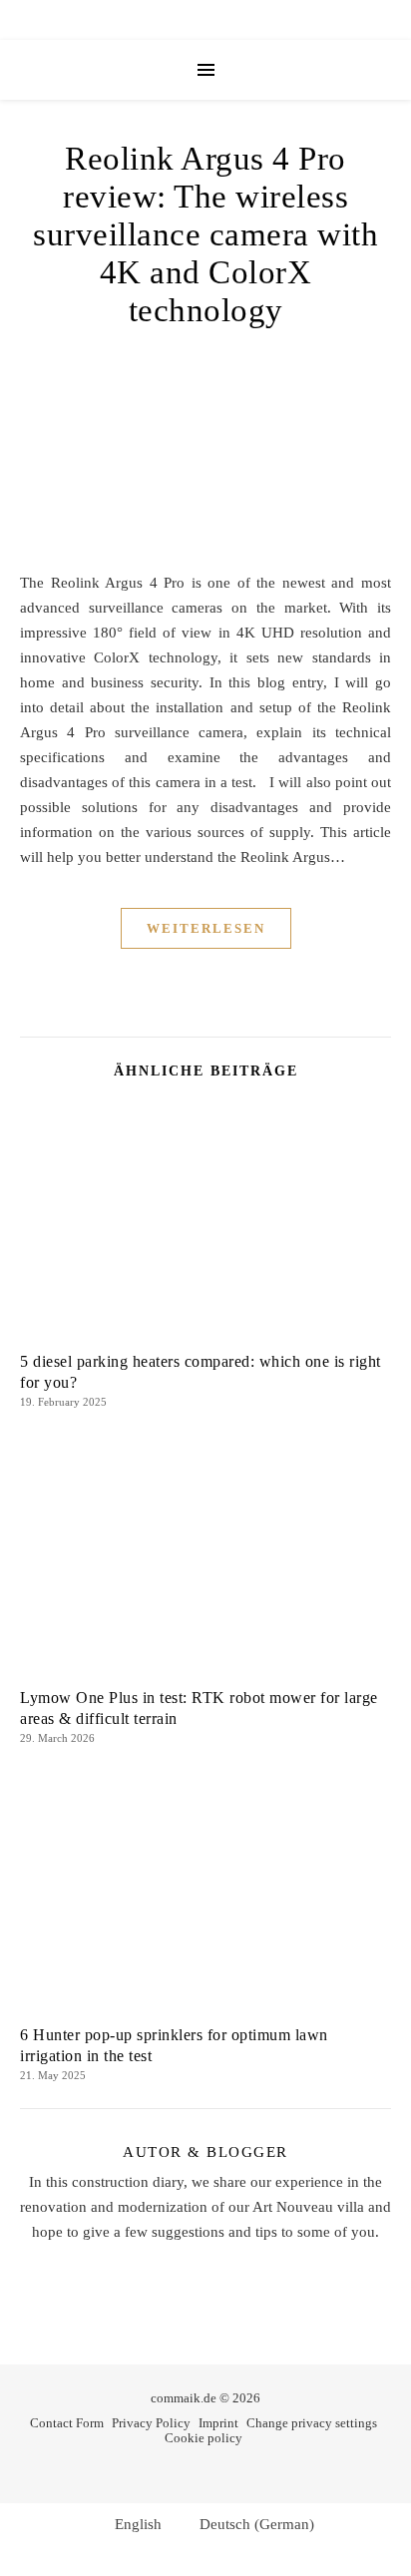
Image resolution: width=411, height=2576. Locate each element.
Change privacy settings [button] (312, 2423)
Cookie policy (204, 2438)
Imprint (218, 2423)
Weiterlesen (206, 928)
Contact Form (67, 2423)
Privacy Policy (151, 2423)
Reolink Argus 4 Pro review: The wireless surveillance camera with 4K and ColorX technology (205, 234)
